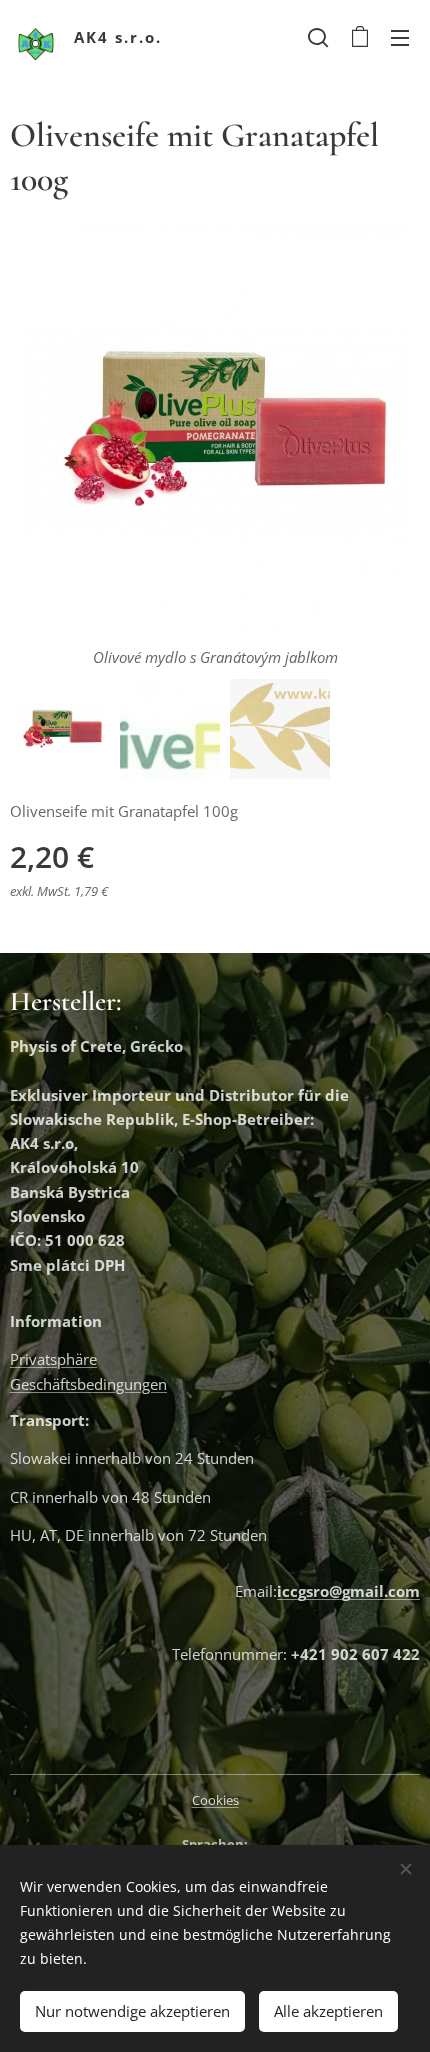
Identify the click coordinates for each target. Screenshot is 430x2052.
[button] (318, 37)
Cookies (215, 1800)
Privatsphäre (53, 1359)
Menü (400, 37)
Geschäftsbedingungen (88, 1384)
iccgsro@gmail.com (348, 1591)
